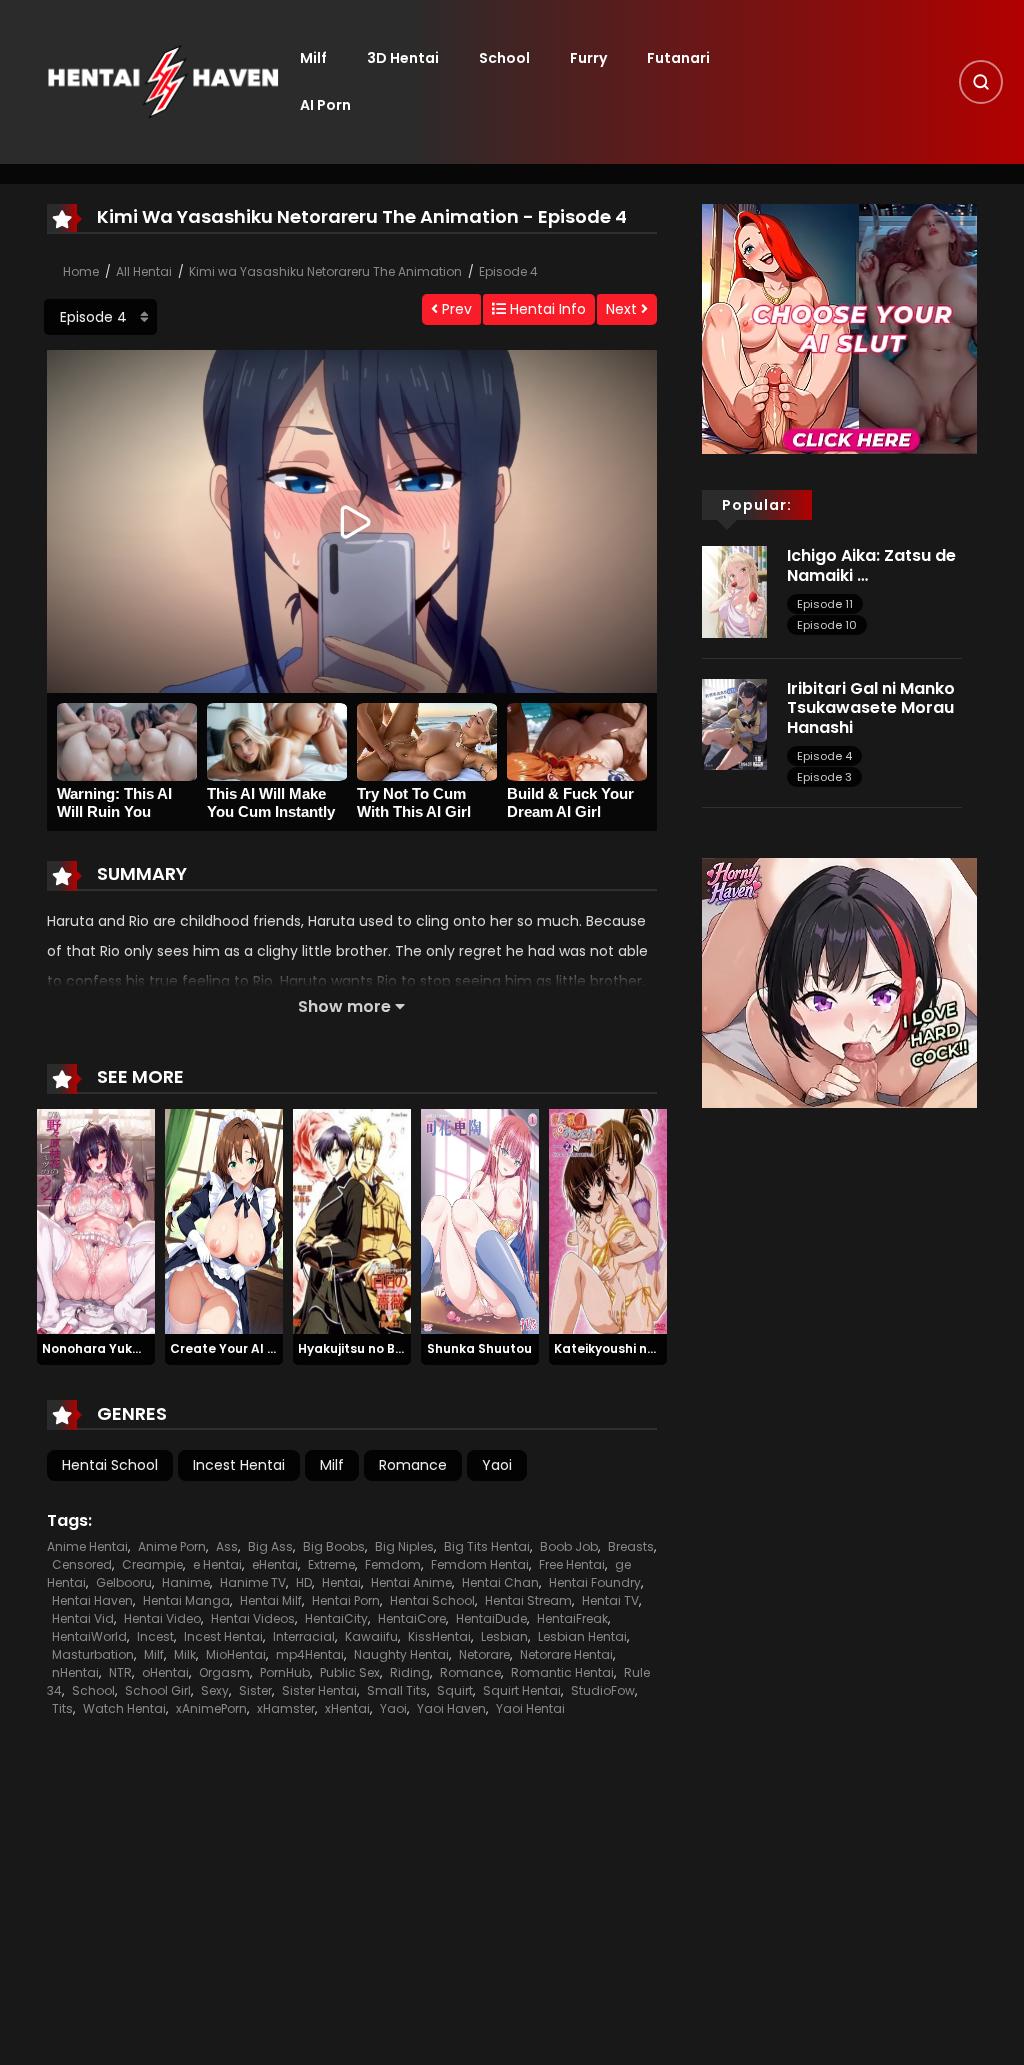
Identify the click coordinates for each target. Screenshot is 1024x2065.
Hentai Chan (500, 1582)
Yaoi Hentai (530, 1708)
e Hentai (217, 1564)
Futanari (678, 58)
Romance (413, 1465)
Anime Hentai (87, 1546)
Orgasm (224, 1672)
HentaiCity (336, 1618)
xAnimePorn (211, 1708)
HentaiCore (412, 1618)
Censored (82, 1564)
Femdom (393, 1564)
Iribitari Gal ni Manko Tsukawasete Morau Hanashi (871, 707)
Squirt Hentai (522, 1690)
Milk (185, 1654)
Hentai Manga (186, 1600)
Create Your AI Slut (231, 1348)
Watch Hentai (124, 1708)
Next (623, 309)
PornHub (285, 1672)
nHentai (75, 1672)
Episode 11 (825, 604)
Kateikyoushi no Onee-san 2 (643, 1348)
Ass (227, 1546)
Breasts (631, 1546)
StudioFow (603, 1690)
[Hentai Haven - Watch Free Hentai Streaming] (163, 81)
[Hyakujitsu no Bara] (352, 1221)
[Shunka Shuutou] (480, 1221)
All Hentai (144, 271)
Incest (155, 1636)
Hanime (186, 1582)
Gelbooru (124, 1582)
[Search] (981, 82)
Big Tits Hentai (487, 1546)
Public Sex (350, 1672)
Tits (62, 1708)
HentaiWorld (89, 1636)
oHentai (165, 1672)
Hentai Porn (346, 1600)
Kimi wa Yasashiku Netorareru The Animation (325, 271)
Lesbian (504, 1636)
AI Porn (325, 105)
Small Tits (397, 1690)
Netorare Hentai (566, 1654)
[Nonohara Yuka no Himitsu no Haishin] (96, 1221)
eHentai (275, 1564)
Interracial (304, 1636)
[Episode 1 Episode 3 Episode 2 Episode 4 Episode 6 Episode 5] (100, 317)
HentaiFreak (572, 1618)
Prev (455, 309)
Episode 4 (508, 271)
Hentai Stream (528, 1600)
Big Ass (270, 1546)
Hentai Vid (83, 1618)
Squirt (455, 1690)
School (504, 58)
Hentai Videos (253, 1618)
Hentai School (110, 1465)
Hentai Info (546, 309)
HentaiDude (491, 1618)
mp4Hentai (310, 1654)
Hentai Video (162, 1618)
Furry (588, 58)
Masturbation (93, 1654)
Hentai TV (610, 1600)
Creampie (152, 1564)
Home (81, 271)
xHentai (347, 1708)
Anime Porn (172, 1546)
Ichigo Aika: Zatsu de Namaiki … (871, 565)
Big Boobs (334, 1546)
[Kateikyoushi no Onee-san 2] (608, 1221)
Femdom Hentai (480, 1564)
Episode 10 (827, 625)
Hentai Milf (271, 1600)
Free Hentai (572, 1564)
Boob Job (569, 1546)
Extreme (331, 1564)
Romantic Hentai (562, 1672)
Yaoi (497, 1465)
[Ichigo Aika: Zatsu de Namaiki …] (734, 591)
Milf (313, 58)
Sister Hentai (319, 1690)
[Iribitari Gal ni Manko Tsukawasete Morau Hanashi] (734, 724)
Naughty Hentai (401, 1654)
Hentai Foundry (595, 1582)
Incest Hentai (239, 1465)
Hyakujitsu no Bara (358, 1348)
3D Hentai (403, 58)
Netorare (484, 1654)
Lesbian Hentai (582, 1636)
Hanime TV (253, 1582)
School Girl (158, 1690)
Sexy (215, 1690)
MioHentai (236, 1654)
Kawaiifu (371, 1636)
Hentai (341, 1582)
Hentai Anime (411, 1582)
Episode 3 (824, 777)
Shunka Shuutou (479, 1348)
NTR (120, 1672)
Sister (255, 1690)
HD (304, 1582)
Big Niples (404, 1546)
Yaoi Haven (451, 1708)
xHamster (286, 1708)
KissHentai (439, 1636)
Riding (410, 1672)
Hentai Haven (92, 1600)
